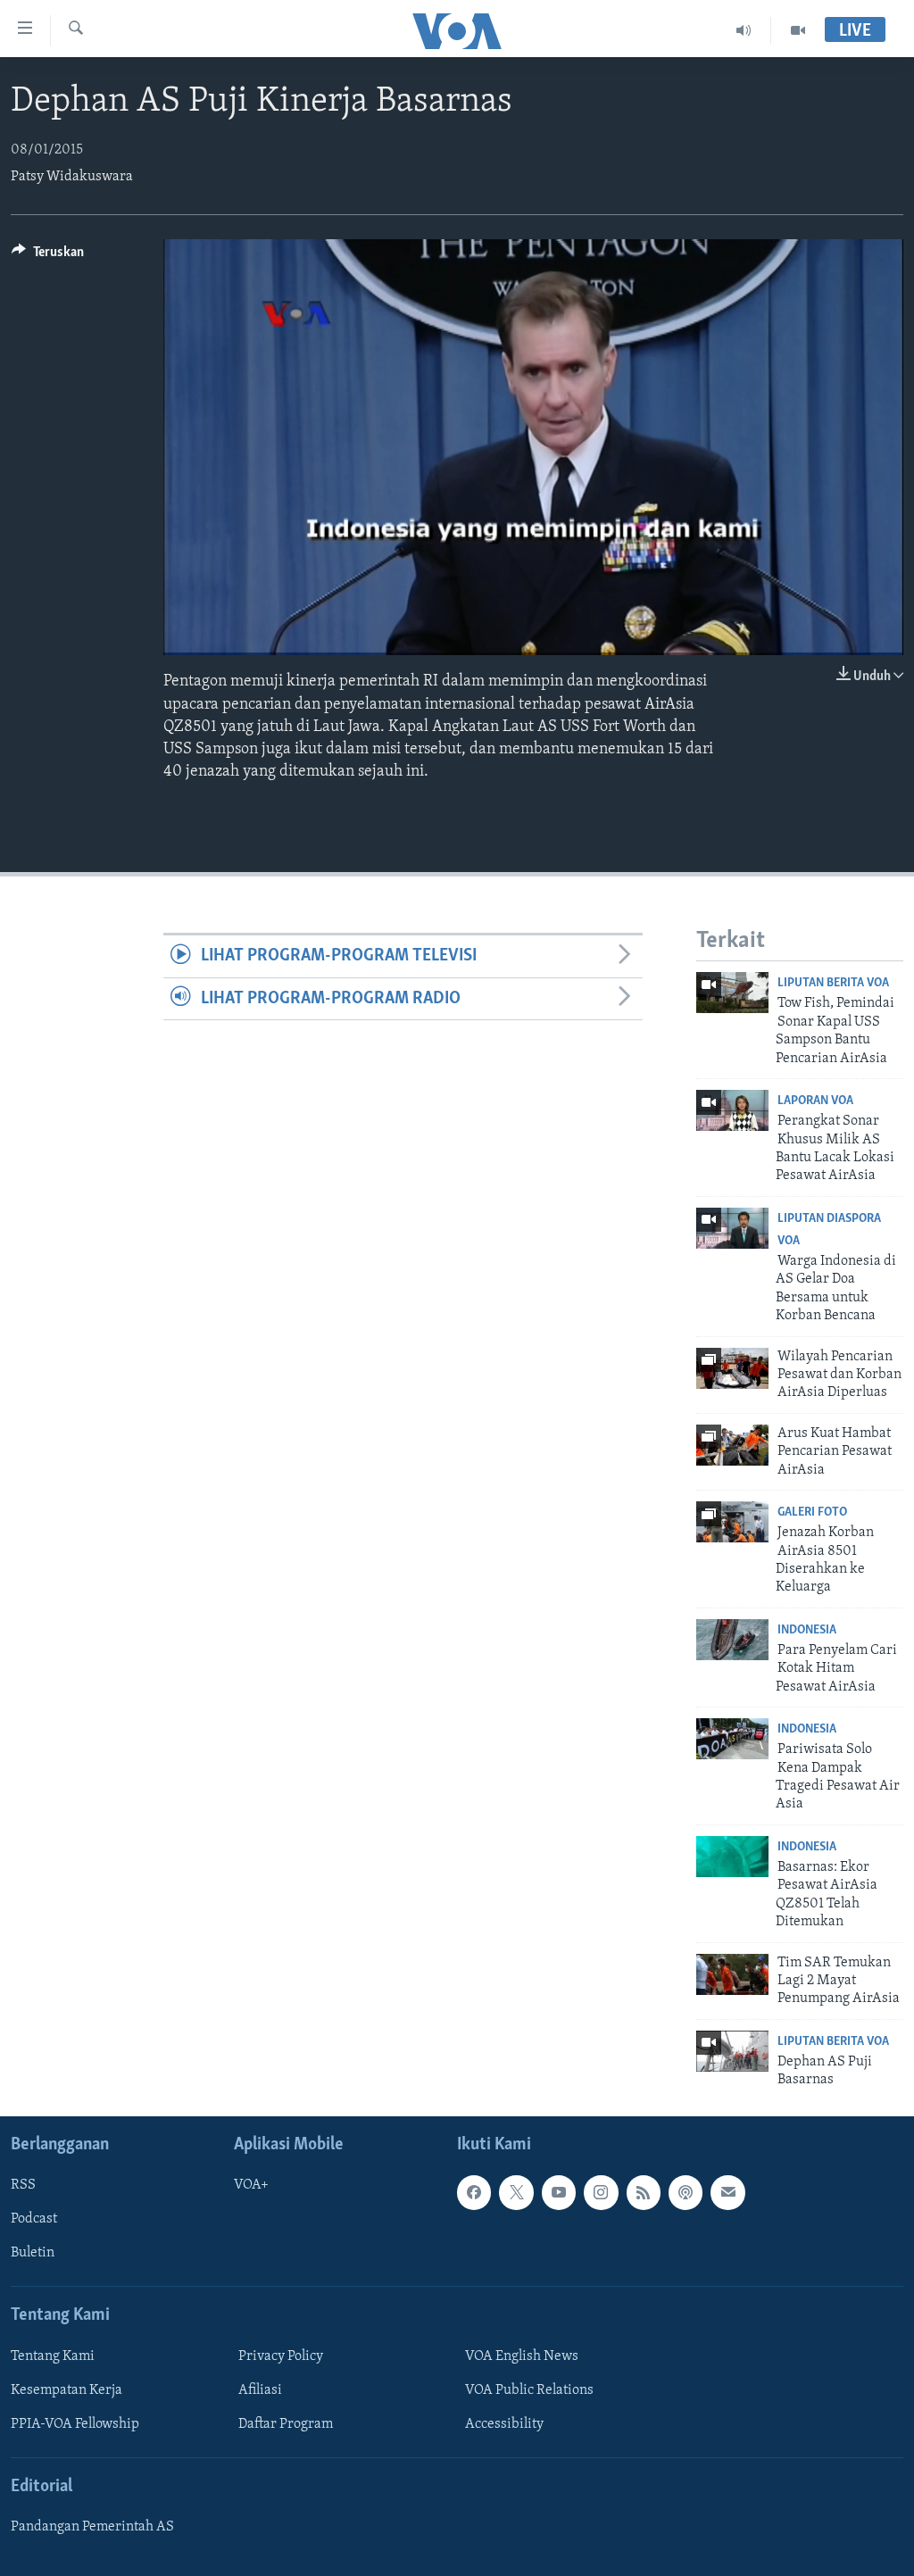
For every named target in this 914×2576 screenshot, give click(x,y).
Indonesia (807, 1630)
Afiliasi (260, 2390)
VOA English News (522, 2356)
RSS (23, 2185)
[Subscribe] (727, 2192)
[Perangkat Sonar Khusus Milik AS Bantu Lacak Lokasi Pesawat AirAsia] (732, 1110)
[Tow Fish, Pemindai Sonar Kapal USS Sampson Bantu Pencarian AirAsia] (732, 993)
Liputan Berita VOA (833, 983)
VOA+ (251, 2185)
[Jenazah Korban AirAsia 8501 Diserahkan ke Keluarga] (732, 1522)
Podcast (34, 2219)
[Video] (798, 30)
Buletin (33, 2253)
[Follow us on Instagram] (601, 2192)
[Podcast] (685, 2192)
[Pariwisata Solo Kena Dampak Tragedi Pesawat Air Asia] (732, 1739)
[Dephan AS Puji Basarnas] (732, 2051)
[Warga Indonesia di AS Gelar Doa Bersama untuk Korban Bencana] (732, 1228)
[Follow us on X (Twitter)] (516, 2192)
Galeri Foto (812, 1512)
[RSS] (644, 2192)
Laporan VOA (815, 1101)
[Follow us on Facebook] (474, 2192)
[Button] (48, 256)
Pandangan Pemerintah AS (92, 2527)
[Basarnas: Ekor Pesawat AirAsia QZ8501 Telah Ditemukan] (732, 1857)
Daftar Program (286, 2424)
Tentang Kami (53, 2356)
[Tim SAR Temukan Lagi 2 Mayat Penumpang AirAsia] (732, 1974)
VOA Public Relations (529, 2390)
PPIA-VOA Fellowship (75, 2424)
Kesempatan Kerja (66, 2390)
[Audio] (744, 30)
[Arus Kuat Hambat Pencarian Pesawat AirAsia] (732, 1445)
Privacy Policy (281, 2356)
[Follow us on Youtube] (559, 2192)
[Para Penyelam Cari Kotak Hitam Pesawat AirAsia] (732, 1640)
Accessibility (504, 2424)
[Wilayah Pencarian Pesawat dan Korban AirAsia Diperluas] (732, 1368)
